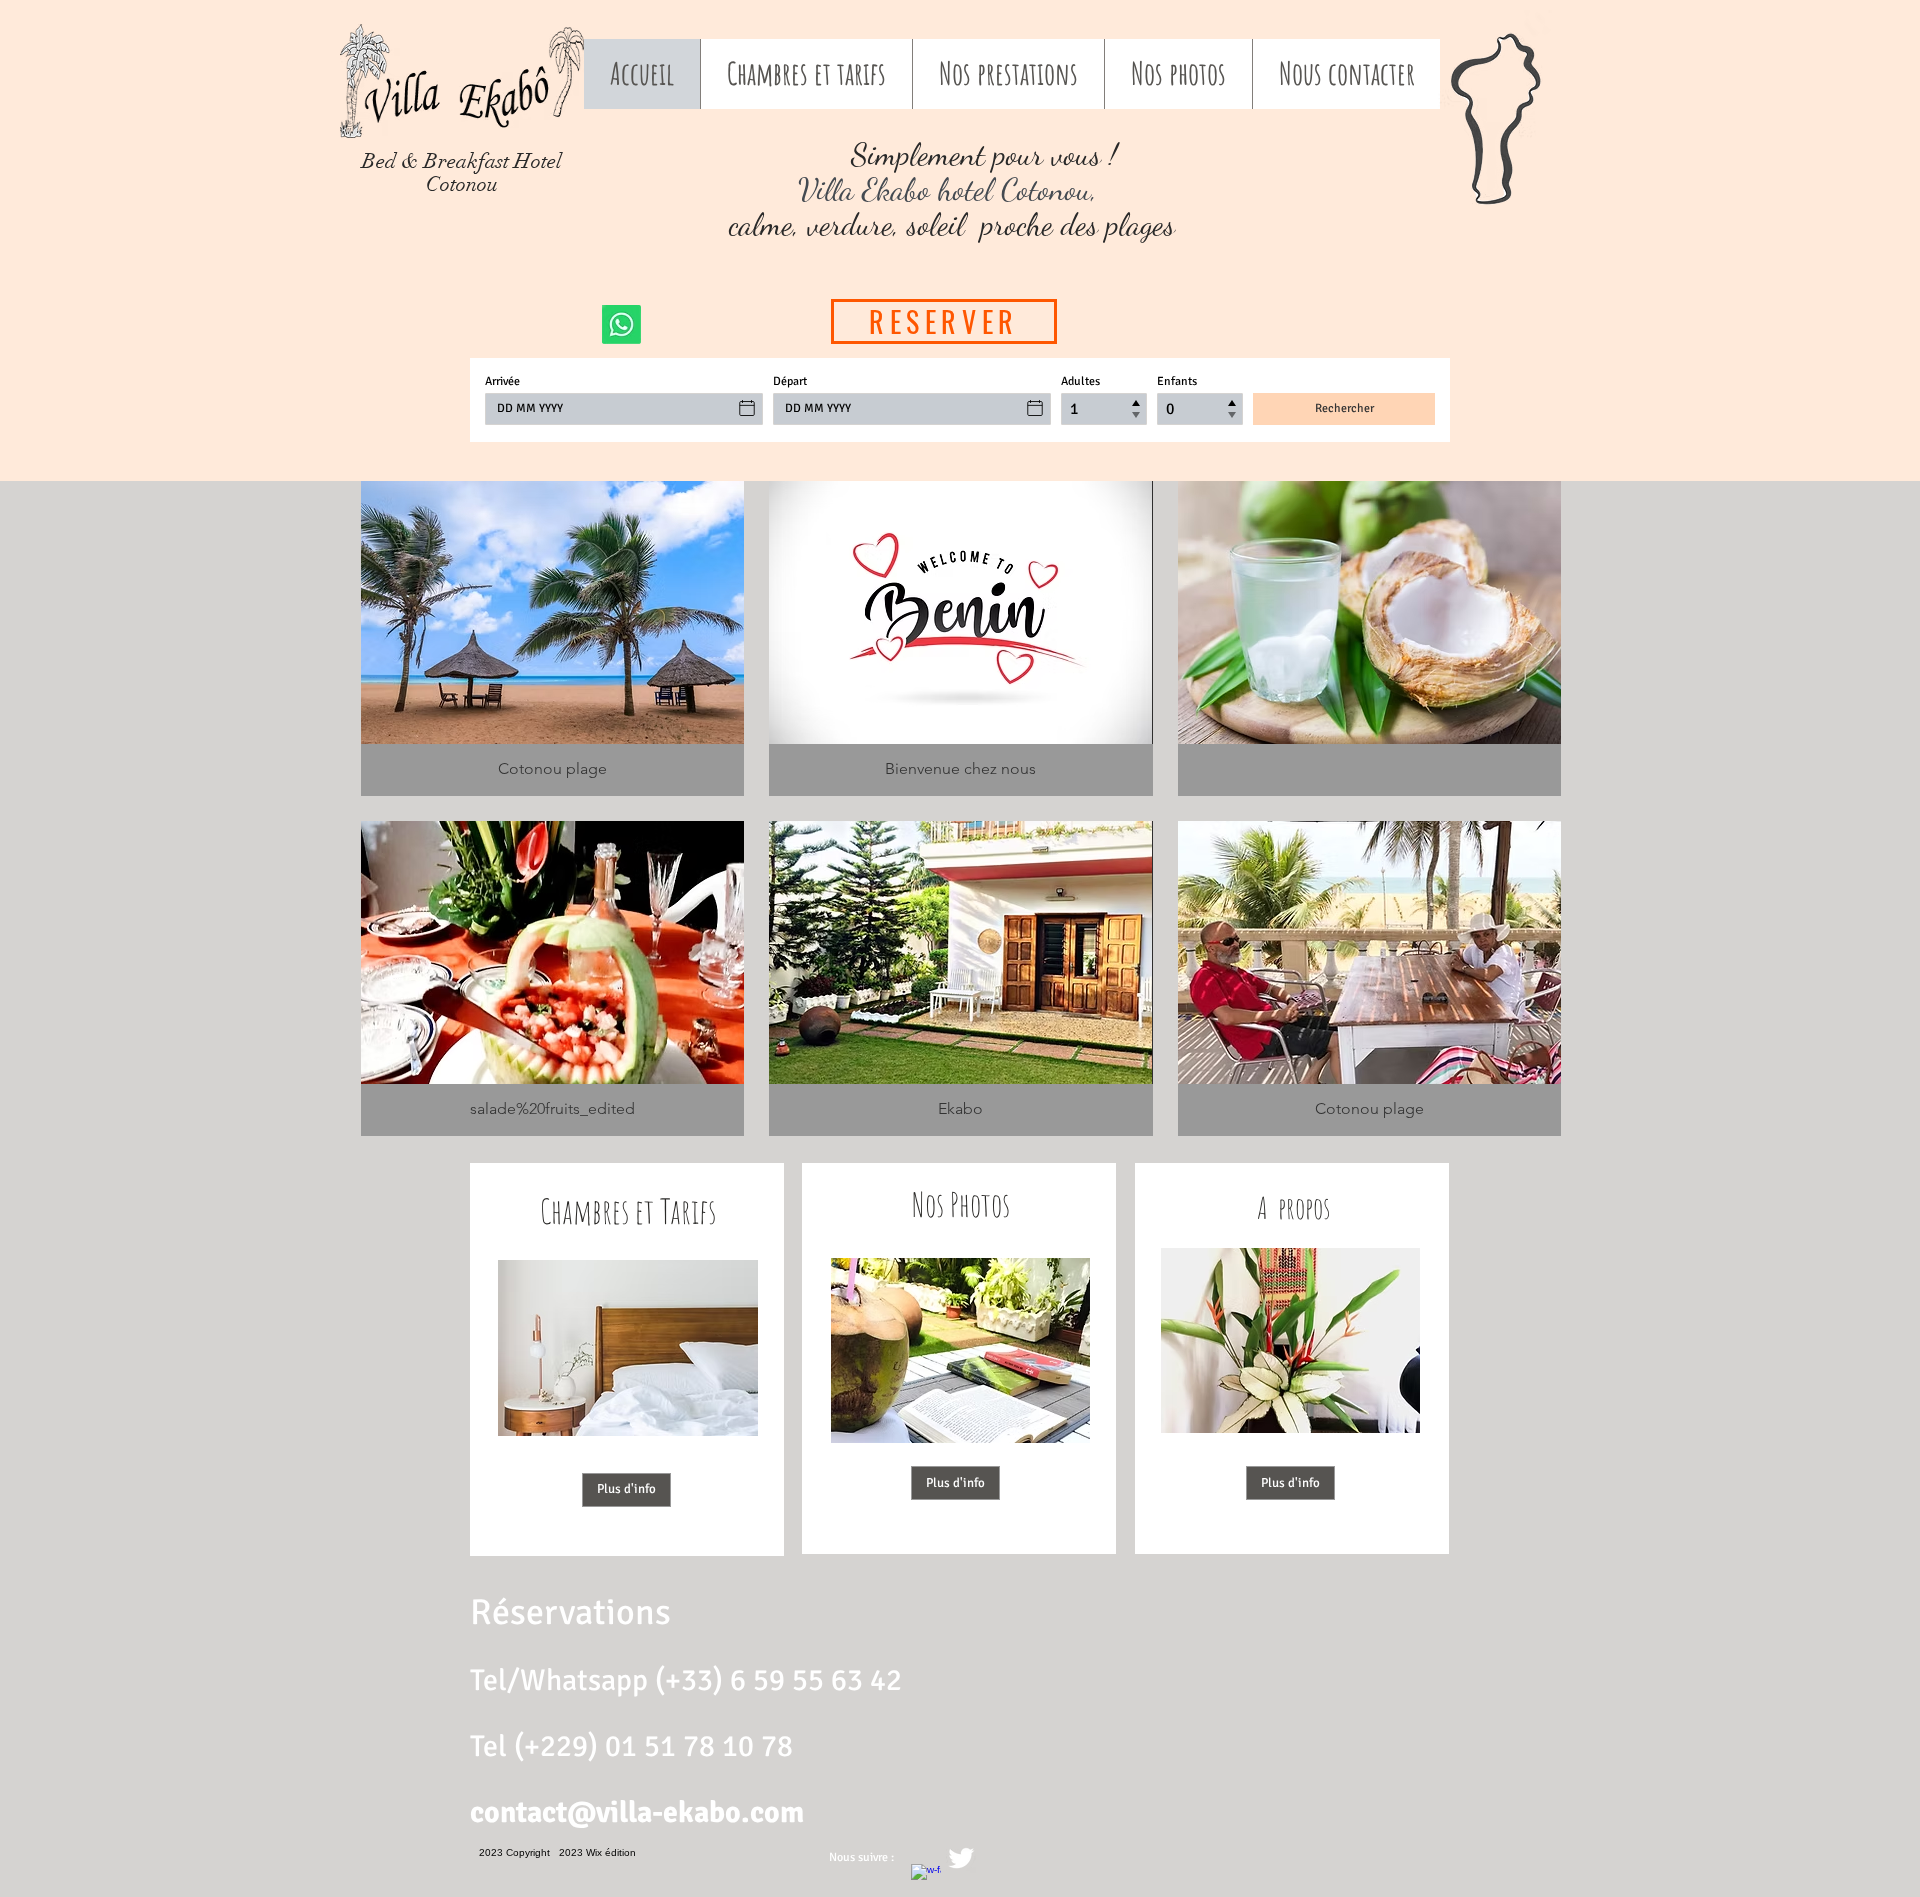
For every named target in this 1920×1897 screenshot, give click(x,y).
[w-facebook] (926, 1879)
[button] (552, 638)
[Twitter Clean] (961, 1858)
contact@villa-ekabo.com (637, 1812)
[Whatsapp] (621, 324)
